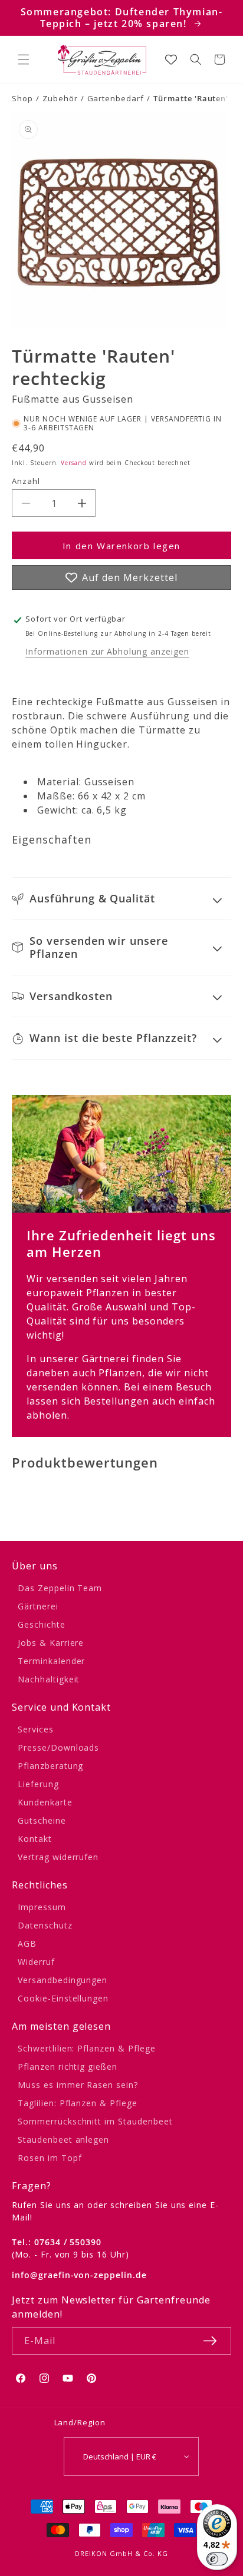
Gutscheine (42, 1820)
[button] (24, 59)
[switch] (217, 2559)
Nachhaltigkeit (49, 1679)
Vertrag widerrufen (58, 1857)
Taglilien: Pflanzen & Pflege (78, 2103)
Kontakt (35, 1839)
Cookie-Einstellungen (63, 1998)
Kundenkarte (45, 1802)
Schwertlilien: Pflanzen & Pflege (87, 2048)
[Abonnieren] (210, 2341)
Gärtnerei (38, 1606)
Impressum (42, 1907)
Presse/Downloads (58, 1747)
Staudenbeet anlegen (63, 2140)
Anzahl (26, 481)
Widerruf (36, 1962)
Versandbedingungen (63, 1980)
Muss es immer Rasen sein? (78, 2085)
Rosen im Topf (50, 2158)
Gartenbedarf (116, 98)
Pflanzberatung (50, 1766)
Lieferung (38, 1784)
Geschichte (42, 1624)
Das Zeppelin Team (60, 1588)
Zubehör (60, 98)
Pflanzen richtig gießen (68, 2067)
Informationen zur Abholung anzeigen (107, 651)
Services (36, 1729)
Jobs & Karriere (51, 1643)
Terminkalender (51, 1661)
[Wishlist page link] (171, 59)
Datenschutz (45, 1925)
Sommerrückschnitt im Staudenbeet (95, 2121)
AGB (27, 1943)
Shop (22, 98)
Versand (74, 463)
